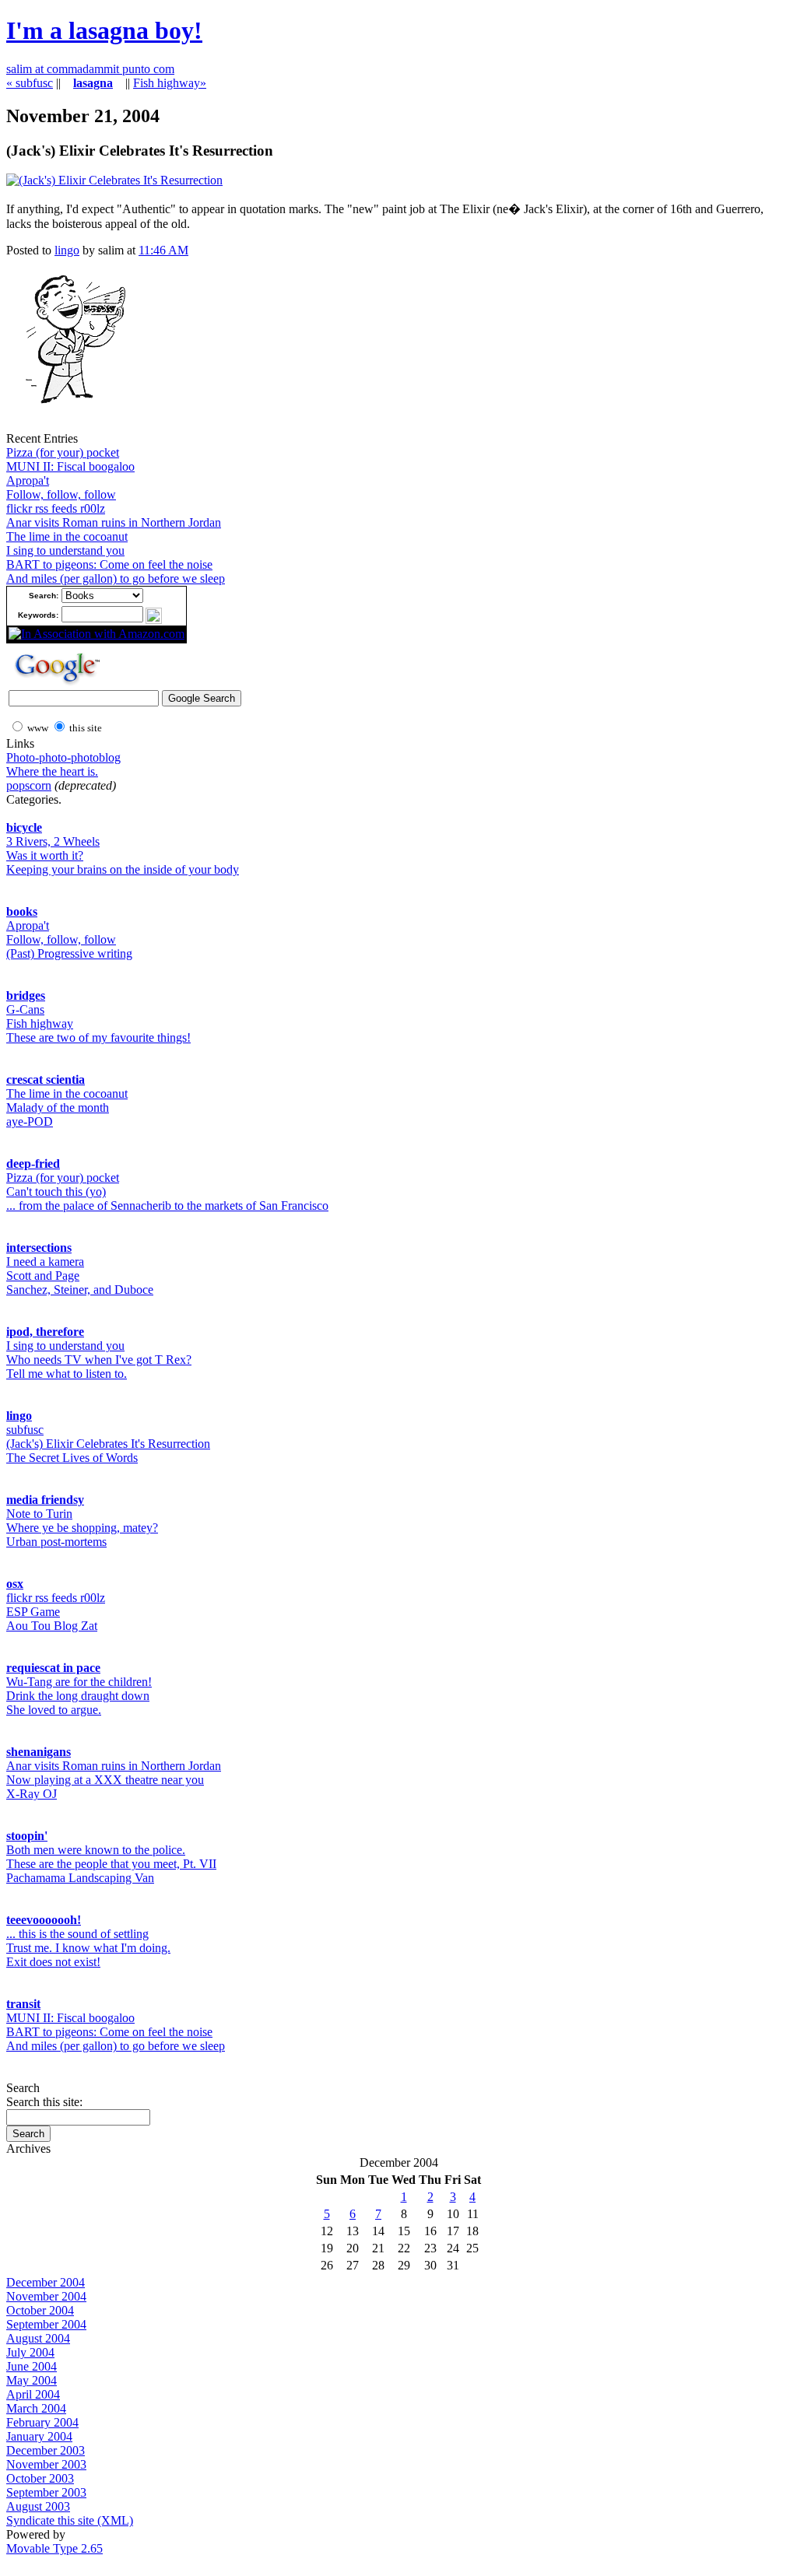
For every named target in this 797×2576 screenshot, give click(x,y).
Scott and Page (43, 1276)
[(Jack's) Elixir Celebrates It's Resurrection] (114, 180)
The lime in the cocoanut (67, 536)
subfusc (25, 1430)
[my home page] (69, 428)
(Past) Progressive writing (69, 953)
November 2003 (46, 2464)
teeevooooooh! (44, 1920)
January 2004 (39, 2436)
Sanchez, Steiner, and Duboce (80, 1290)
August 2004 (38, 2338)
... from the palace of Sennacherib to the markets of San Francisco (167, 1206)
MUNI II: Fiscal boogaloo (70, 466)
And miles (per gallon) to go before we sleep (116, 578)
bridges (26, 995)
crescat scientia (46, 1079)
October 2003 (40, 2478)
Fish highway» (170, 83)
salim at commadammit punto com (90, 69)
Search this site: (44, 2102)
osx (15, 1584)
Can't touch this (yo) (56, 1192)
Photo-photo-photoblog (63, 757)
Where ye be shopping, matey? (82, 1528)
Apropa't (28, 480)
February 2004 (42, 2422)
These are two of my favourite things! (98, 1037)
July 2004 (30, 2352)
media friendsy (45, 1500)
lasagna (93, 83)
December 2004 (46, 2282)
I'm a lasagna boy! (104, 30)
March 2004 (36, 2408)
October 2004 (40, 2310)
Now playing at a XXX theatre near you (105, 1780)
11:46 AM (163, 250)
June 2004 (32, 2366)
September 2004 (46, 2324)
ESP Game (33, 1612)
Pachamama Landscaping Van (80, 1878)
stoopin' (27, 1836)
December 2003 (46, 2450)
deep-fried (33, 1164)
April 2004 (33, 2394)
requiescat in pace (53, 1668)
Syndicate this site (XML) (70, 2520)
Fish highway (40, 1023)
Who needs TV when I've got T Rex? (99, 1360)
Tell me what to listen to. (67, 1374)
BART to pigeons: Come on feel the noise (109, 564)
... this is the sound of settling (77, 1934)
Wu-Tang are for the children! (79, 1682)
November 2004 (46, 2296)
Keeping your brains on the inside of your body (123, 869)
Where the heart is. (52, 771)
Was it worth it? (45, 855)
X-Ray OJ (32, 1794)
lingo (67, 250)
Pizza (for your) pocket (63, 452)
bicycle (24, 827)
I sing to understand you (65, 550)
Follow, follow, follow (61, 494)
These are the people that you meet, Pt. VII (111, 1864)
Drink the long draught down (78, 1696)
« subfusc (30, 83)
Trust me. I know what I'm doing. (88, 1948)
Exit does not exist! (53, 1962)
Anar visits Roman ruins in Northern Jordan (114, 522)
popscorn (29, 785)
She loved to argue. (54, 1710)
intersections (39, 1248)
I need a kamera (45, 1262)
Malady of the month (58, 1108)
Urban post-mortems (56, 1542)
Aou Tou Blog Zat (52, 1626)
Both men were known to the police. (96, 1850)
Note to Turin (39, 1514)
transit (23, 2004)
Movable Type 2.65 (54, 2548)
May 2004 (32, 2380)
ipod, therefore (45, 1332)
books (22, 911)
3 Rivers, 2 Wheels (53, 841)
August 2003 (38, 2506)
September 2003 (46, 2492)
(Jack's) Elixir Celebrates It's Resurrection (108, 1444)
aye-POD (30, 1122)
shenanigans (39, 1752)
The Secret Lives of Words (72, 1458)
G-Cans (25, 1009)
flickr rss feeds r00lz (56, 508)
